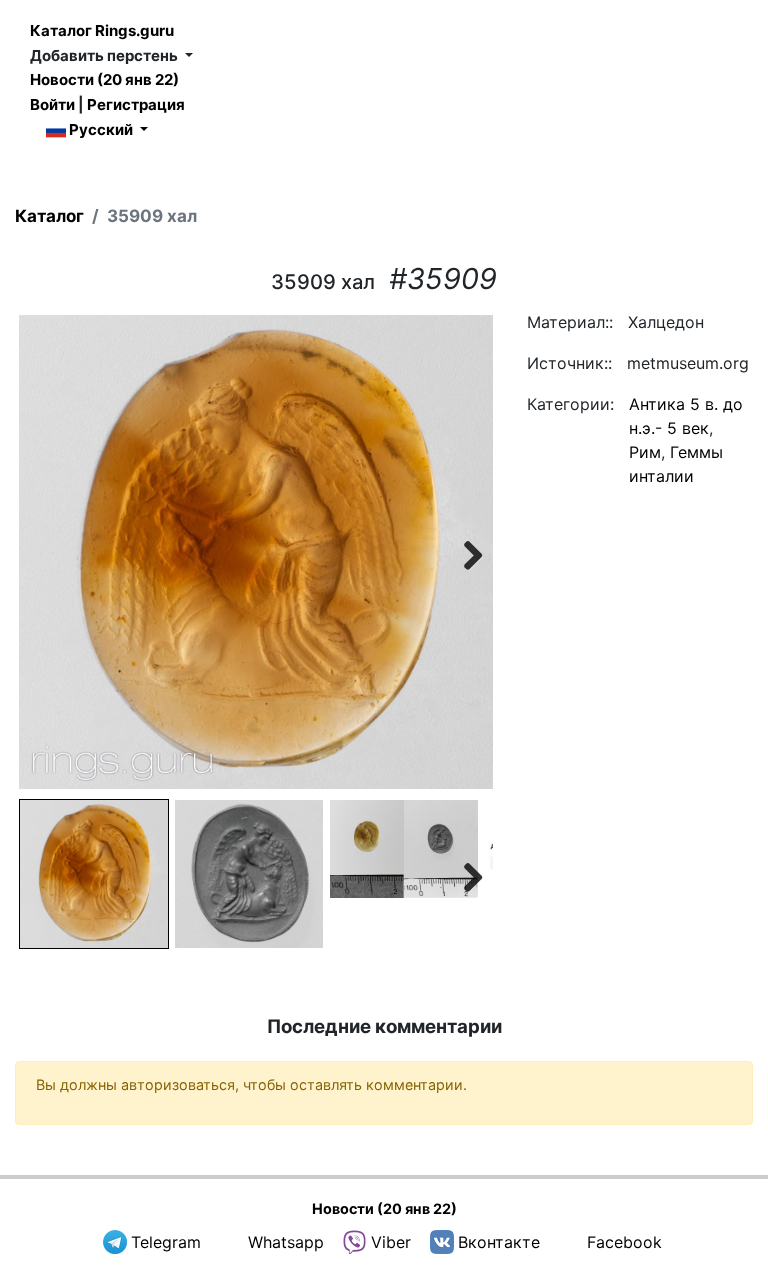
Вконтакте (499, 1242)
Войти (52, 104)
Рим (645, 452)
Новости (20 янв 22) (104, 79)
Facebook (624, 1242)
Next (463, 552)
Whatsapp (286, 1242)
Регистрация (136, 104)
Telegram (166, 1242)
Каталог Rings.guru (102, 30)
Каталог (49, 216)
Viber (391, 1242)
